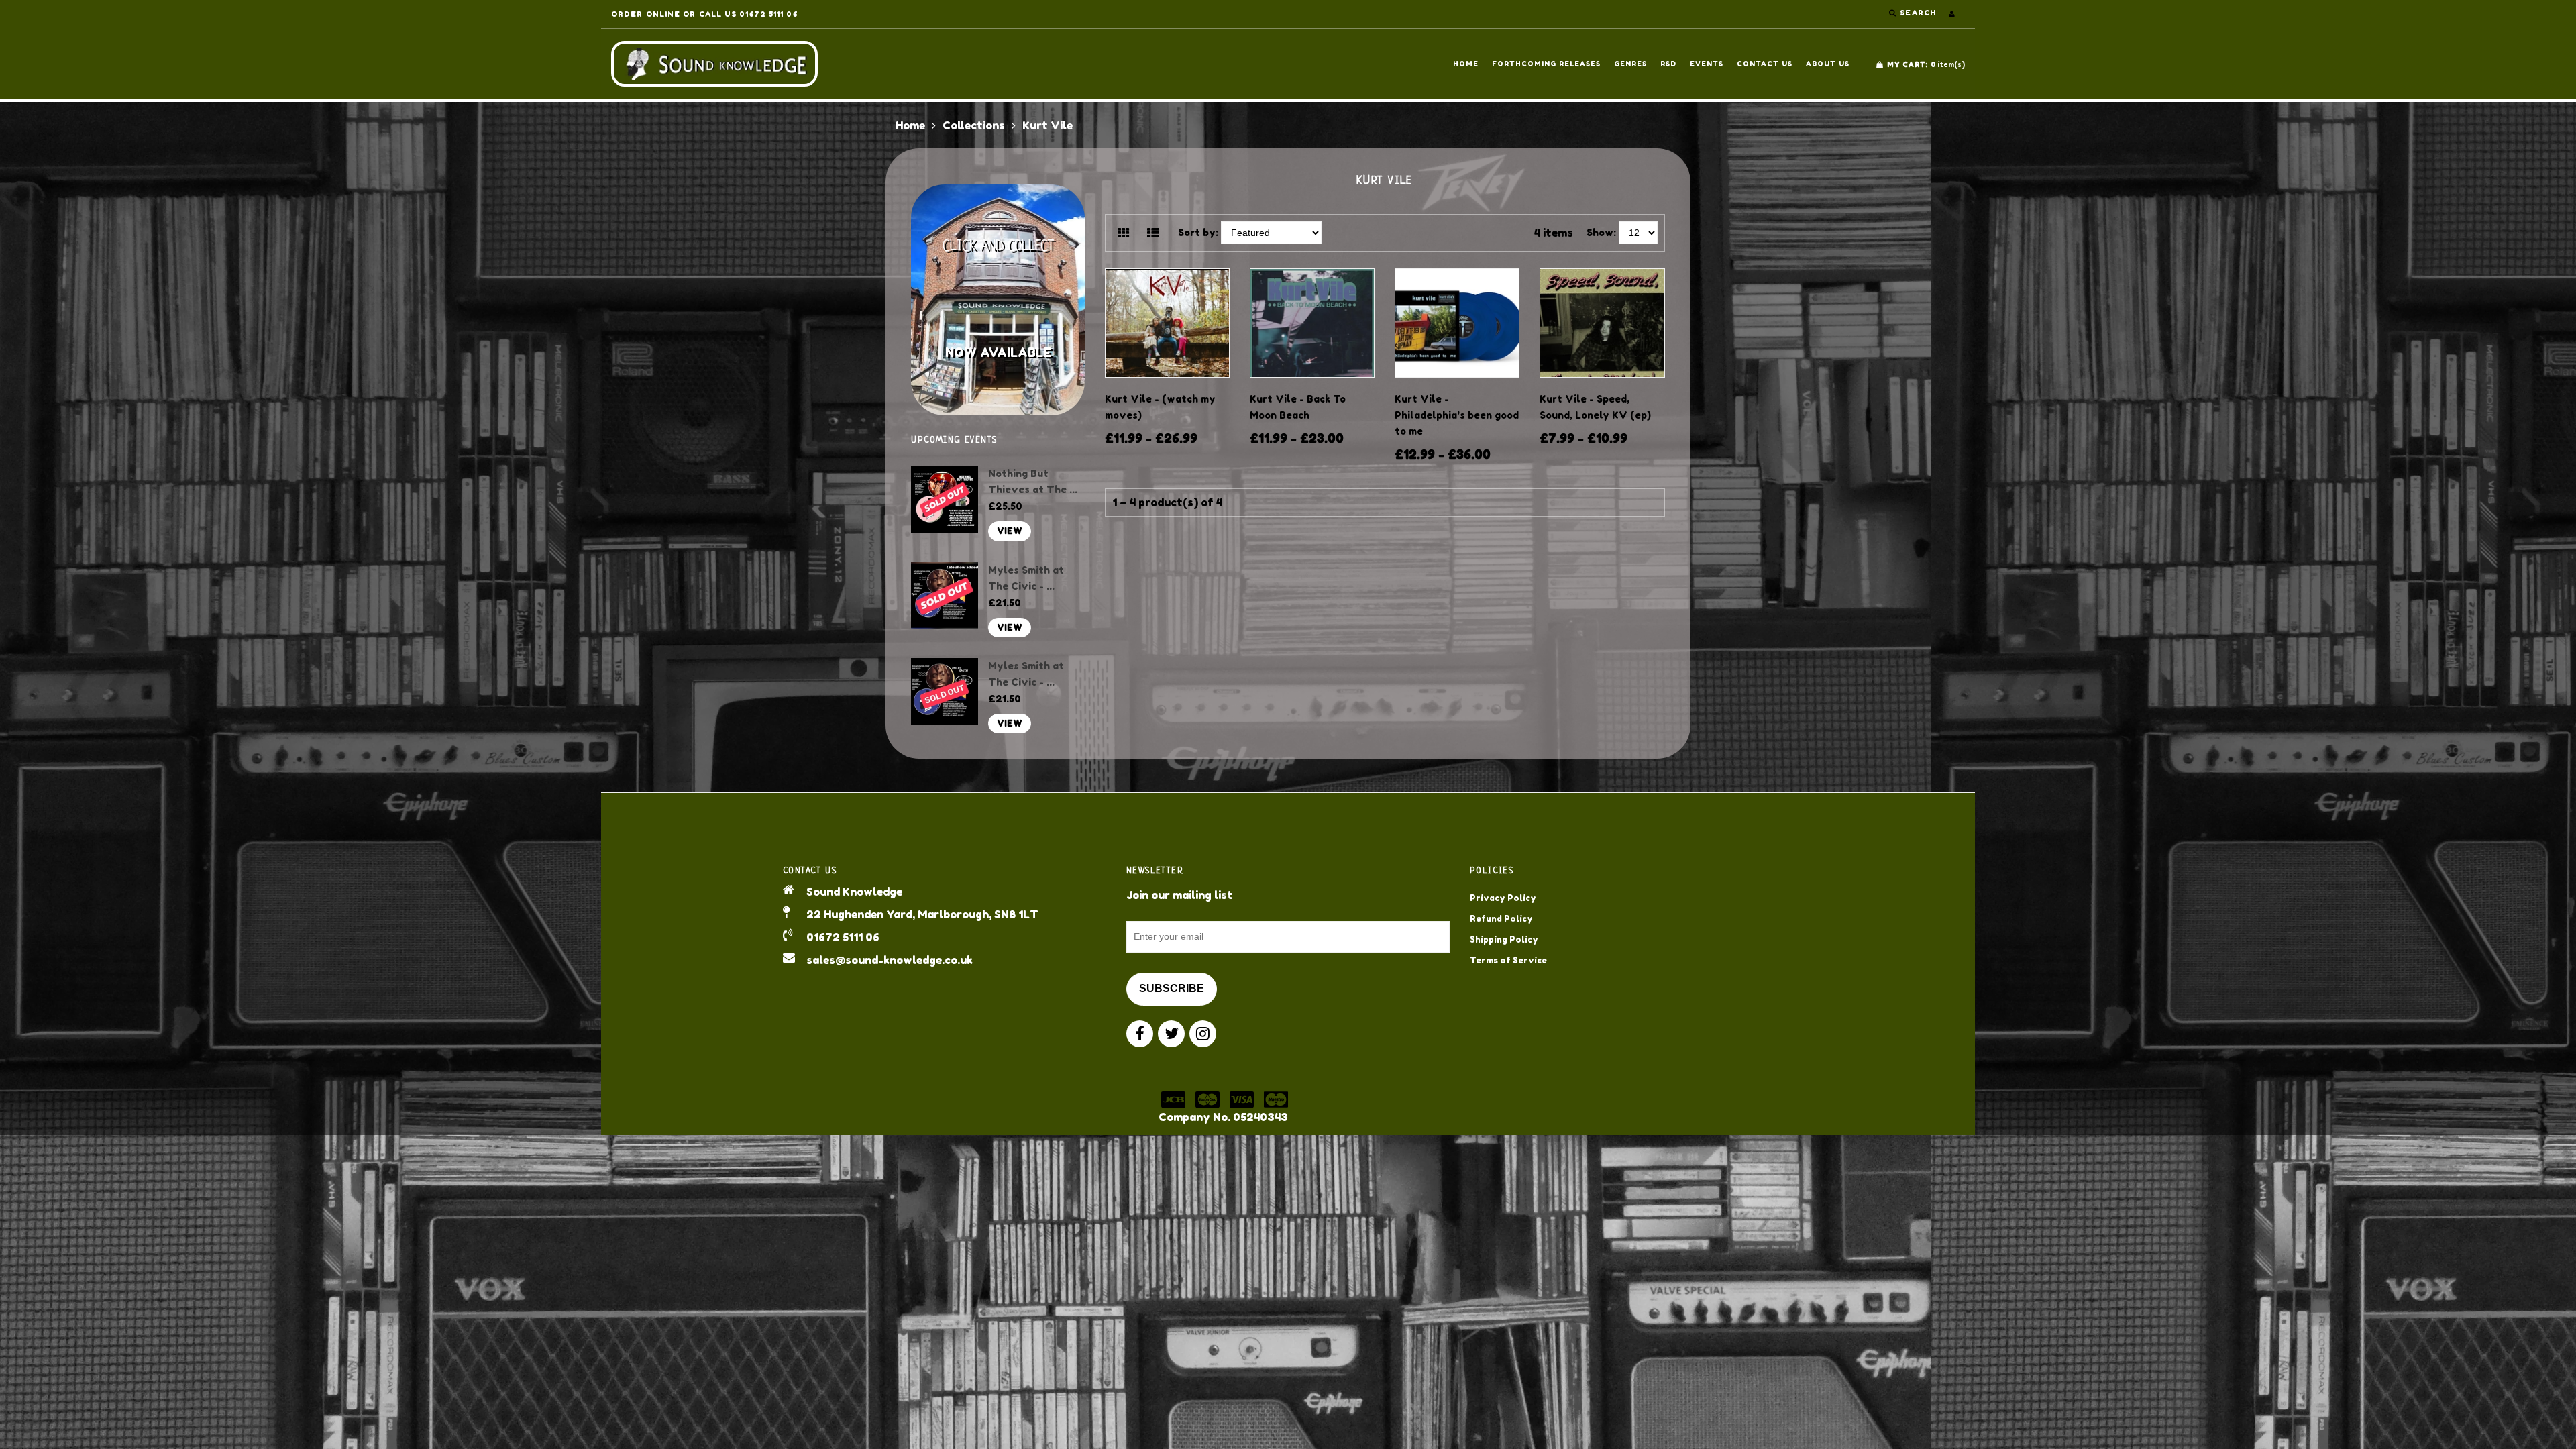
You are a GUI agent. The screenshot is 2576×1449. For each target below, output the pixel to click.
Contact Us (1765, 64)
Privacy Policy (1503, 898)
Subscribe (1172, 988)
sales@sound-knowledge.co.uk (890, 960)
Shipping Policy (1504, 940)
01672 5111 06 (843, 937)
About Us (1828, 64)
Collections (974, 125)
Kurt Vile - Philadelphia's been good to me (1457, 415)
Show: (1601, 232)
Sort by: (1198, 232)
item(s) (1926, 64)
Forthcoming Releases (1546, 64)
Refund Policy (1501, 919)
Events (1707, 64)
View (1010, 531)
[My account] (1952, 14)
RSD (1668, 64)
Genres (1630, 64)
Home (1466, 64)
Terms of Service (1508, 960)
